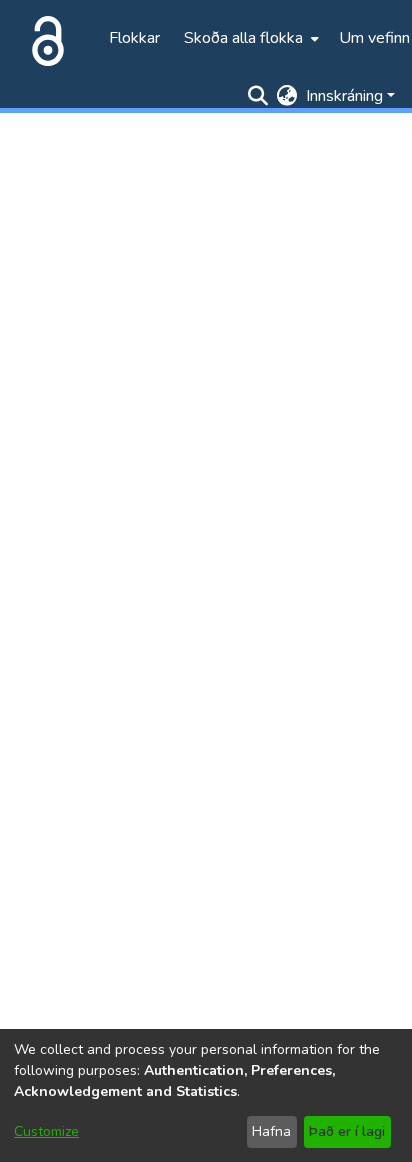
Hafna (271, 1131)
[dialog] (206, 1095)
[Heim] (44, 38)
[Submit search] (258, 96)
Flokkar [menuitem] (134, 38)
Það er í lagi (347, 1131)
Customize (46, 1131)
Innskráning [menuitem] (344, 96)
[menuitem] (249, 38)
